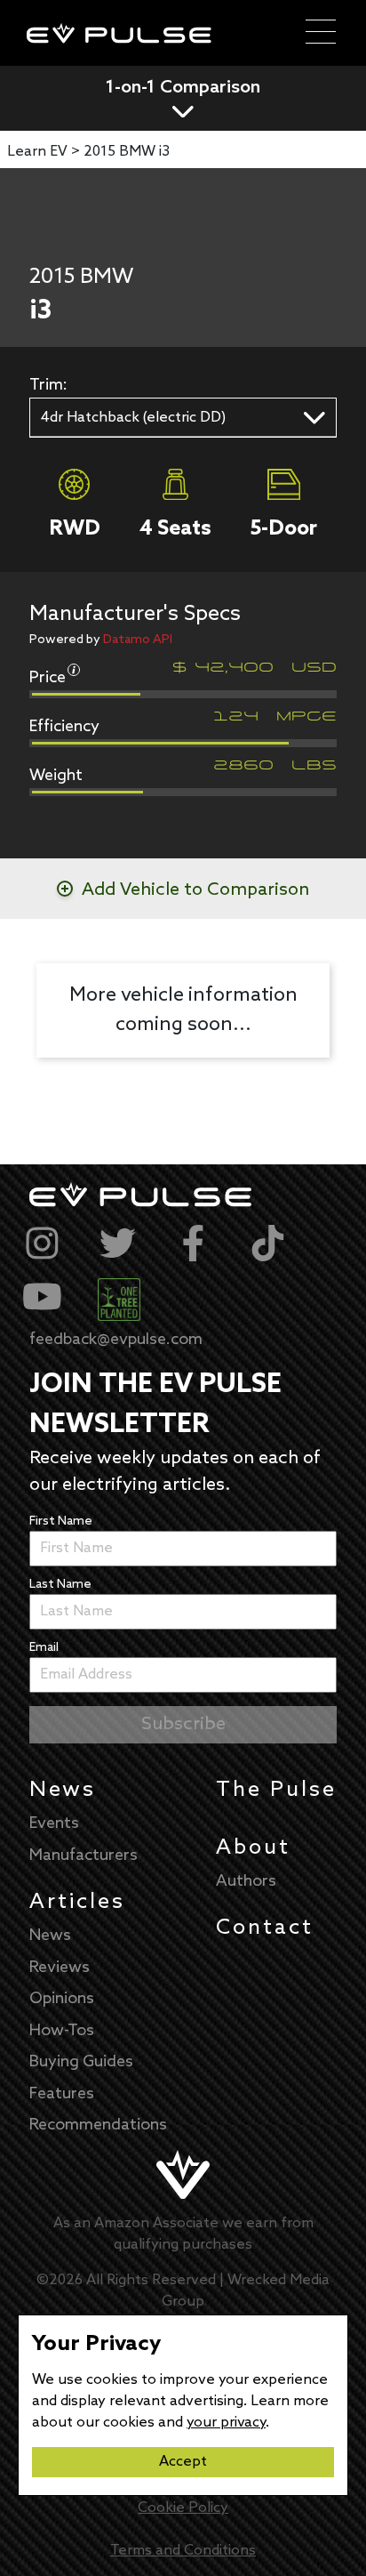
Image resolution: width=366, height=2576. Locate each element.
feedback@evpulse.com (116, 1340)
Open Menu (321, 33)
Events (54, 1823)
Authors (246, 1881)
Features (62, 2094)
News (63, 1790)
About (253, 1848)
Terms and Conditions (183, 2551)
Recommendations (98, 2125)
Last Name (60, 1585)
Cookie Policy (183, 2508)
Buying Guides (81, 2062)
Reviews (60, 1968)
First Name (61, 1521)
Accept (183, 2462)
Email (44, 1648)
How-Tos (62, 2031)
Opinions (62, 1999)
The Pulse (276, 1790)
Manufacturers (84, 1856)
